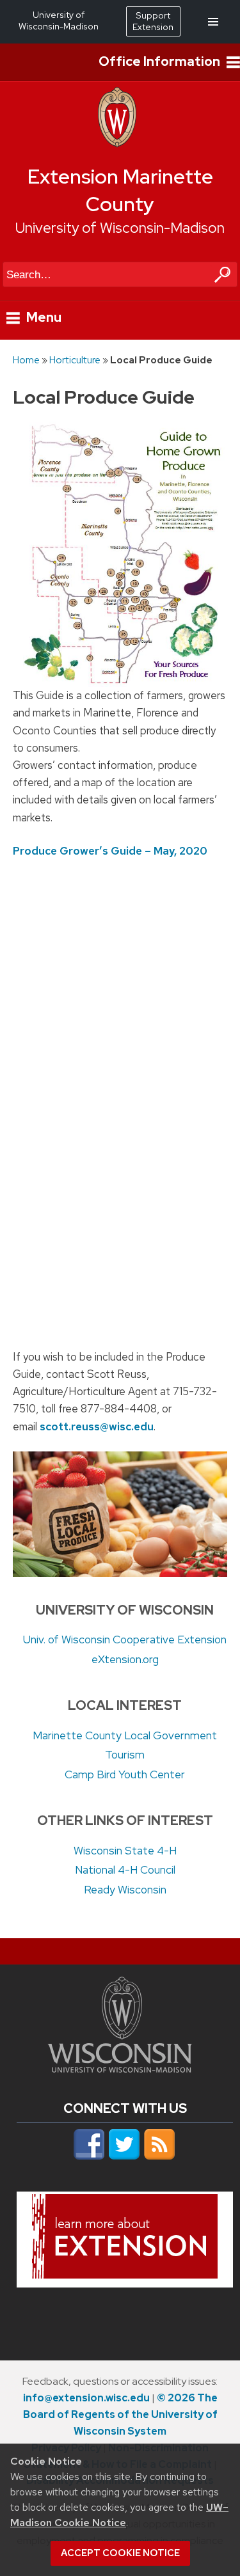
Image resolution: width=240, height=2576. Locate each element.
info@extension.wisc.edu (86, 2398)
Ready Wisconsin (125, 1890)
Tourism (125, 1755)
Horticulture (75, 360)
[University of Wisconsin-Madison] (117, 144)
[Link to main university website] (120, 2069)
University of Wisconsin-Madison (120, 228)
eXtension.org (125, 1659)
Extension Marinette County (120, 191)
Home (26, 360)
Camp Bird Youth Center (125, 1774)
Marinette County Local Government (125, 1735)
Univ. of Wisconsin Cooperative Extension (125, 1640)
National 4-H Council (125, 1870)
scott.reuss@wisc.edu (97, 1426)
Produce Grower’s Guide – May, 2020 (110, 851)
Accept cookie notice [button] (120, 2553)
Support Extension (153, 21)
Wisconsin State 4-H (125, 1851)
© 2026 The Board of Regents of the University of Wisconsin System (120, 2414)
